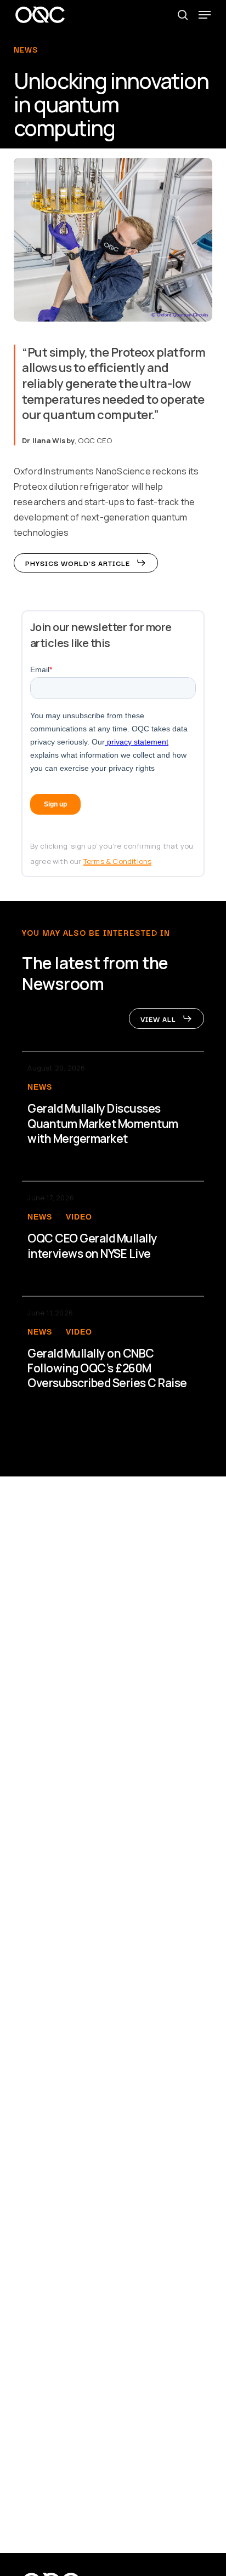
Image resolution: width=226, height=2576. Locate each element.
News (40, 1087)
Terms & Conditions (118, 861)
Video (79, 1217)
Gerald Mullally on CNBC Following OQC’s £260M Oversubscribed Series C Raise (107, 1369)
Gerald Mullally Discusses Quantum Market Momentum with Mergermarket (103, 1124)
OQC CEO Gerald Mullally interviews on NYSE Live (92, 1246)
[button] (205, 15)
